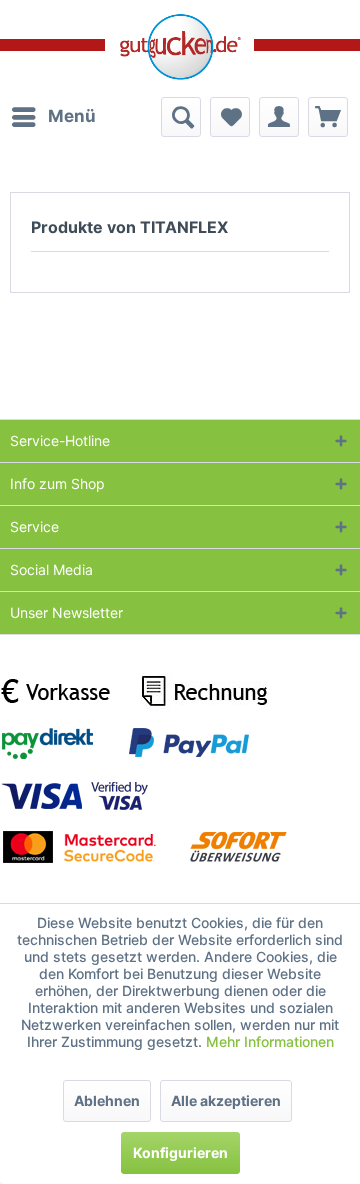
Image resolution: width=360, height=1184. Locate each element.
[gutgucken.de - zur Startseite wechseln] (179, 47)
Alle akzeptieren (226, 1100)
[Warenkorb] (328, 117)
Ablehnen (107, 1100)
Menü (72, 116)
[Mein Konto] (279, 117)
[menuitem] (53, 117)
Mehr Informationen (270, 1041)
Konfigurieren (180, 1152)
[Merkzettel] (230, 117)
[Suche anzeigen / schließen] (181, 117)
